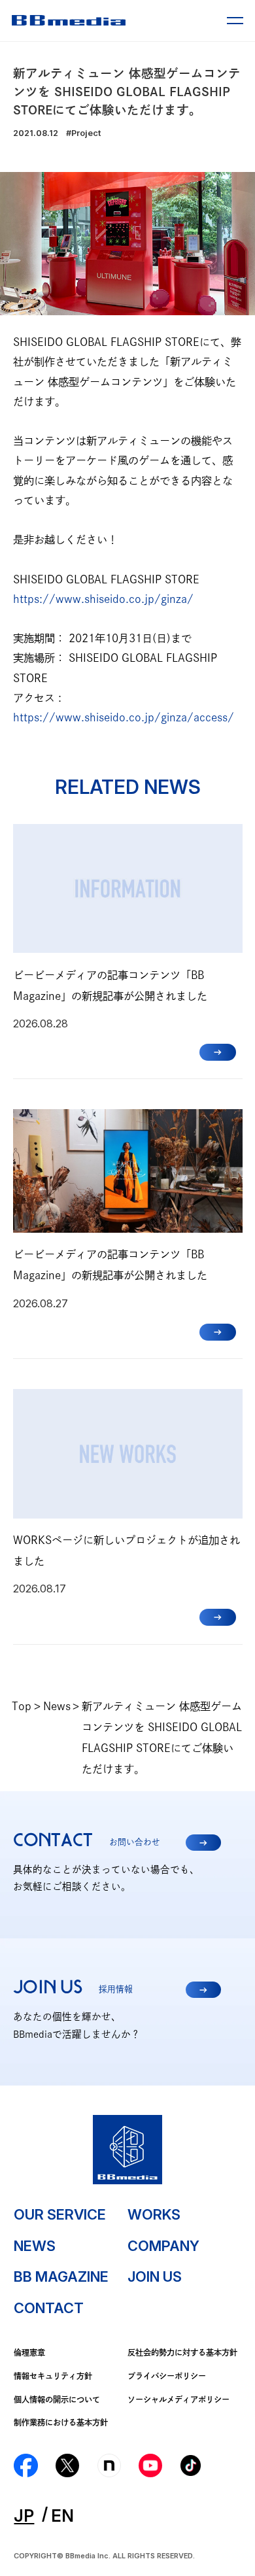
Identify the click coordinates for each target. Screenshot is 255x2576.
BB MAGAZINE (61, 2276)
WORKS (154, 2214)
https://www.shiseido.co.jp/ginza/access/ (124, 717)
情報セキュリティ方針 (53, 2376)
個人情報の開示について (57, 2399)
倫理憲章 (29, 2352)
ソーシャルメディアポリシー (178, 2399)
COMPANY (163, 2246)
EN (62, 2516)
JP (24, 2516)
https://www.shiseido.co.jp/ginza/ (103, 599)
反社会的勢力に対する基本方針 (182, 2352)
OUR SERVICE (60, 2214)
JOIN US (155, 2276)
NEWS (35, 2246)
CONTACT (49, 2308)
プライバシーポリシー (167, 2376)
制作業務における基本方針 (61, 2422)
